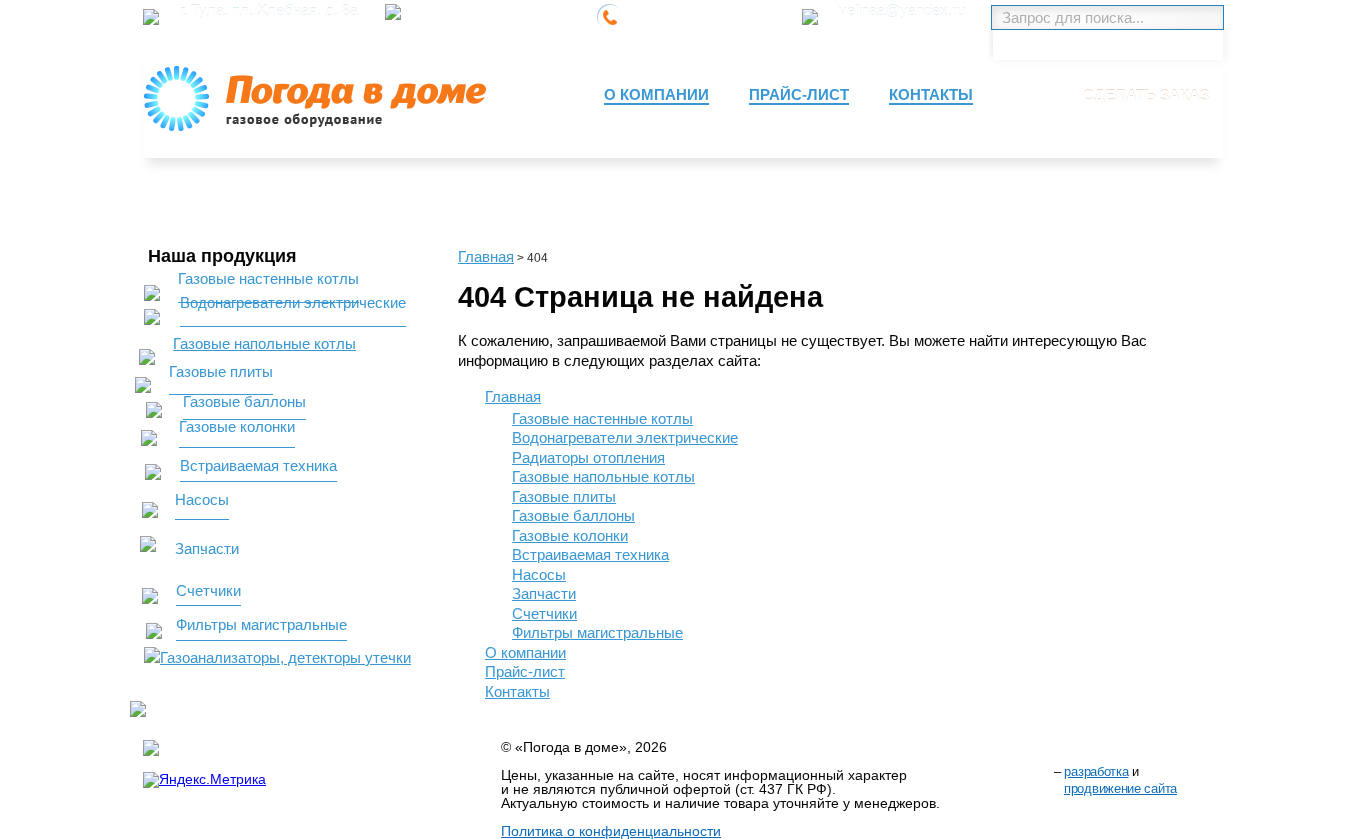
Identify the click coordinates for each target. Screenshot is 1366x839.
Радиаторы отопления (588, 457)
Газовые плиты (564, 496)
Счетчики (544, 613)
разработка (1096, 771)
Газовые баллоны (573, 515)
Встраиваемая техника (590, 554)
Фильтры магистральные (597, 632)
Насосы (539, 574)
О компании (525, 652)
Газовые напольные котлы (603, 476)
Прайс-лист (525, 671)
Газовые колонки (570, 535)
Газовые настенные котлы (602, 418)
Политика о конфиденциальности (611, 831)
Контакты (517, 691)
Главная (486, 256)
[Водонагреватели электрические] (265, 319)
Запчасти (544, 593)
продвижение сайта (1120, 788)
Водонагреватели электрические (625, 437)
